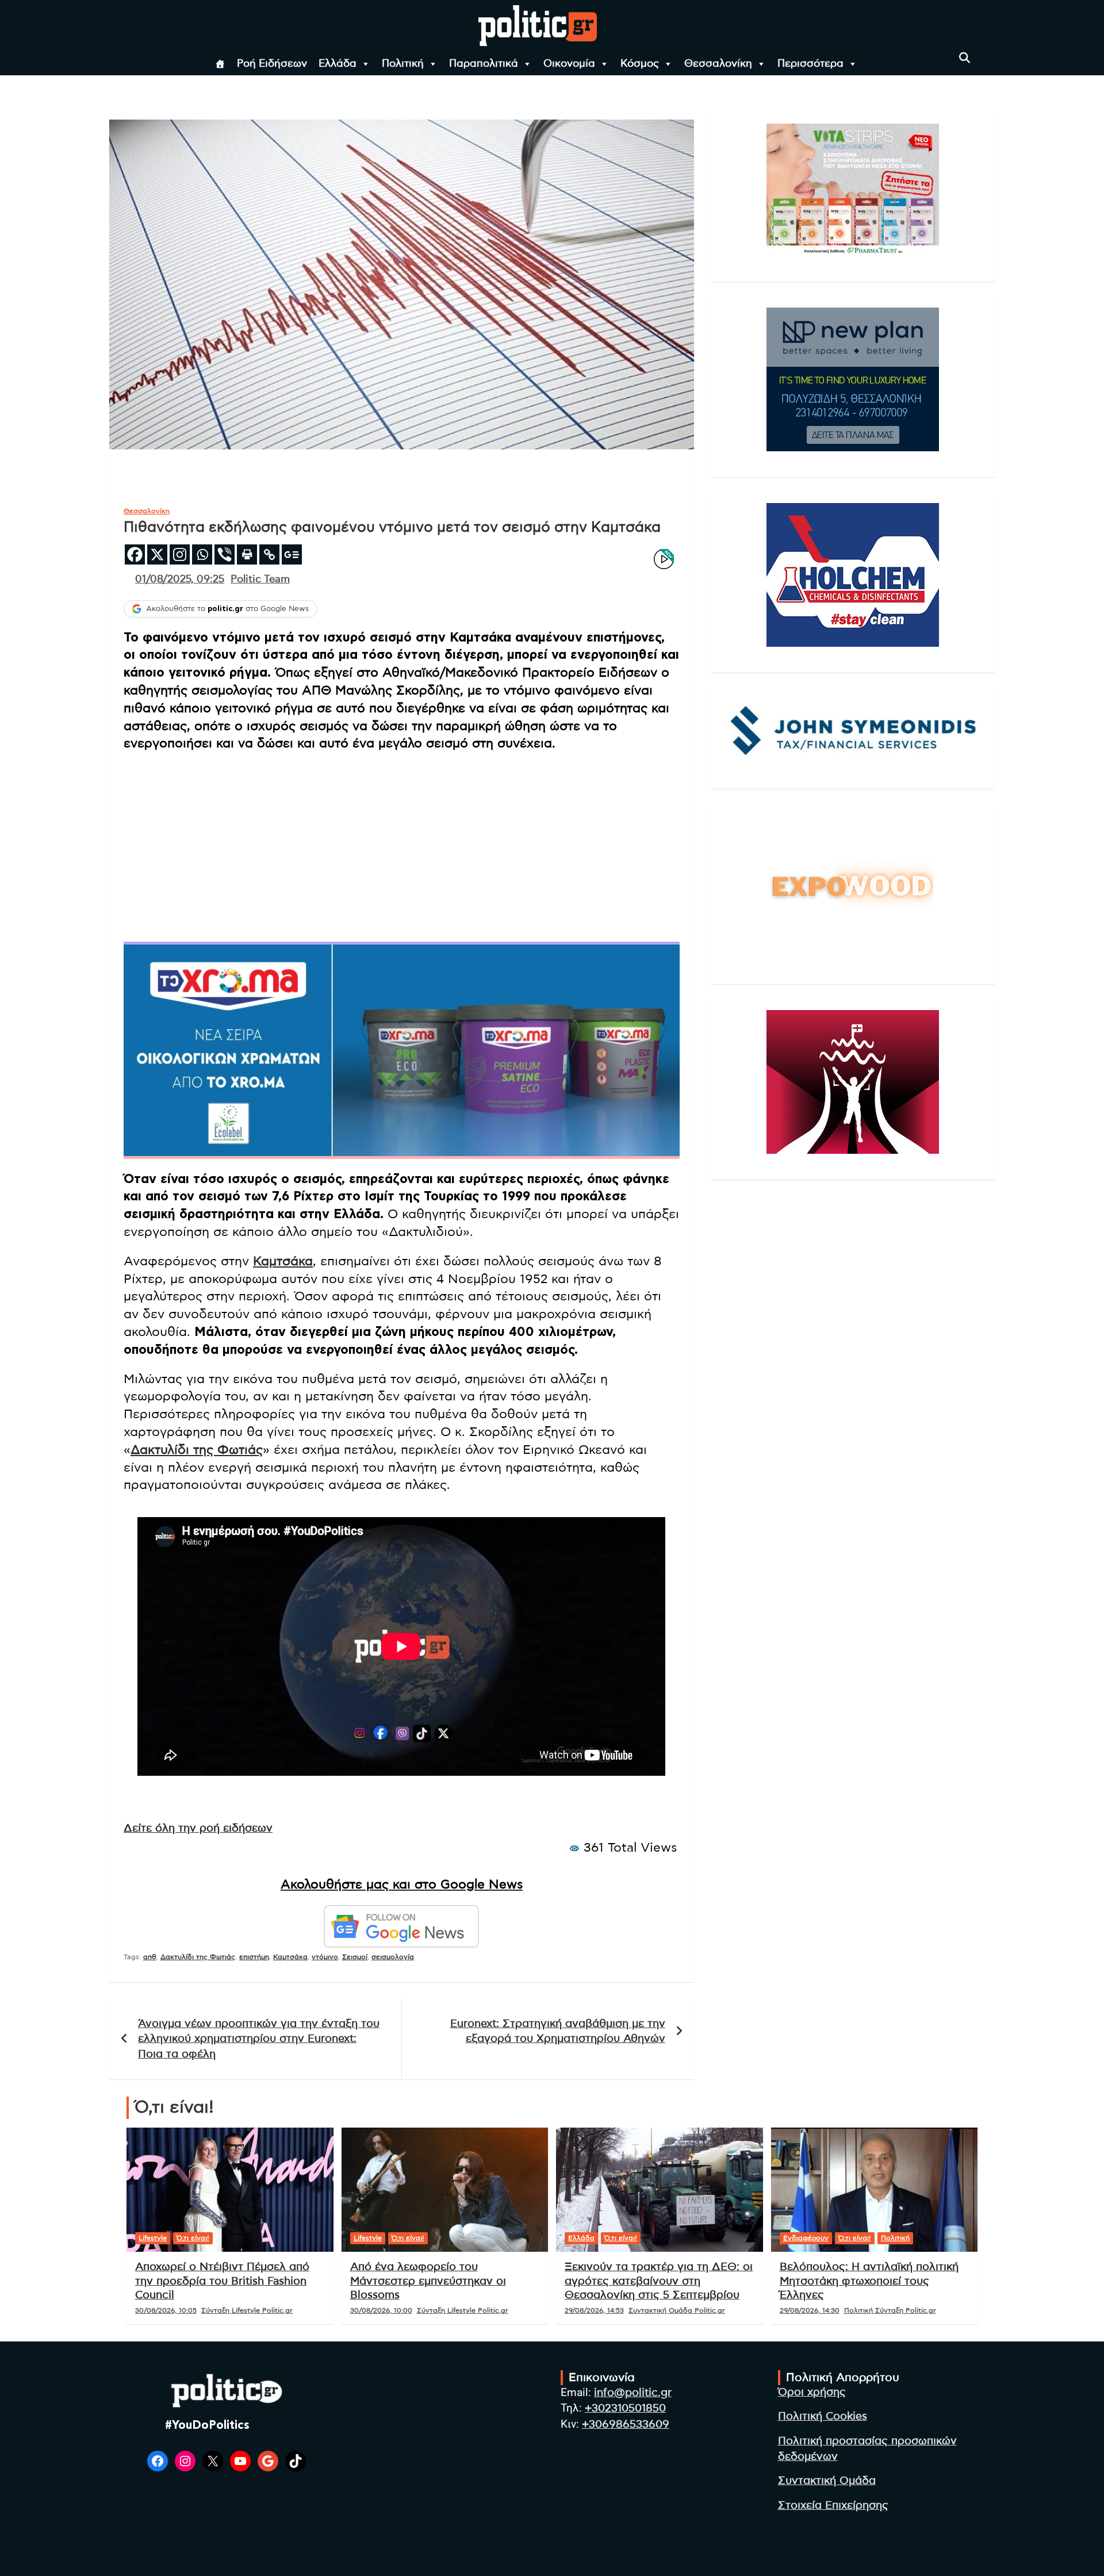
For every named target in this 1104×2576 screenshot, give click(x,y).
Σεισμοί (355, 1957)
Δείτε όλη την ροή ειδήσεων (198, 1828)
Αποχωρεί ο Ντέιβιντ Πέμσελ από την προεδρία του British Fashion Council (222, 2281)
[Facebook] (135, 554)
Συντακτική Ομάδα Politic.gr (677, 2310)
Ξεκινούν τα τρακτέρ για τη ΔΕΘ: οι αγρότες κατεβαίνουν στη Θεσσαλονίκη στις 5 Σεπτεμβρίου (659, 2281)
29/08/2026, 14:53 (594, 2310)
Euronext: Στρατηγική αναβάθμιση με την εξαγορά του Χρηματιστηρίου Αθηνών (558, 2032)
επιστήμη (254, 1957)
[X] (157, 554)
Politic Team (260, 579)
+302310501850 (625, 2408)
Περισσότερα (810, 64)
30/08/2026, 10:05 (166, 2310)
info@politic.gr (633, 2393)
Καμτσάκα (283, 1261)
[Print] (247, 554)
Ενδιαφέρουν (806, 2238)
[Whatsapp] (202, 554)
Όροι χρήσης (812, 2392)
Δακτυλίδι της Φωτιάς (197, 1450)
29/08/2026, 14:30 (810, 2310)
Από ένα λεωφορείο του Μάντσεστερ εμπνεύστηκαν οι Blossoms (428, 2281)
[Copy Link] (269, 554)
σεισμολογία (393, 1957)
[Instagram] (180, 554)
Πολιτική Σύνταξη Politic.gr (890, 2310)
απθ (150, 1957)
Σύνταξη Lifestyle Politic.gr (247, 2310)
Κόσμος (640, 64)
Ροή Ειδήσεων (272, 64)
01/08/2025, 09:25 (180, 579)
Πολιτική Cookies (823, 2416)
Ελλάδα (338, 64)
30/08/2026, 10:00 (381, 2310)
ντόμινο (325, 1957)
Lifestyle (153, 2238)
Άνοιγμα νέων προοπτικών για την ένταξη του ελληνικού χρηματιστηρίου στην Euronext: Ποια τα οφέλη (259, 2039)
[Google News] (292, 554)
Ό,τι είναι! (193, 2238)
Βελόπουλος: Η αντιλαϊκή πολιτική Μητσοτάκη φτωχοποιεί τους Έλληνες (869, 2281)
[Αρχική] (220, 64)
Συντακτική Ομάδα (827, 2481)
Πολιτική (403, 64)
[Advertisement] (402, 844)
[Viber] (225, 554)
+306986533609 (626, 2425)
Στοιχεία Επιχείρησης (833, 2506)
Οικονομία (569, 64)
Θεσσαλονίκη (718, 64)
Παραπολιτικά (484, 64)
